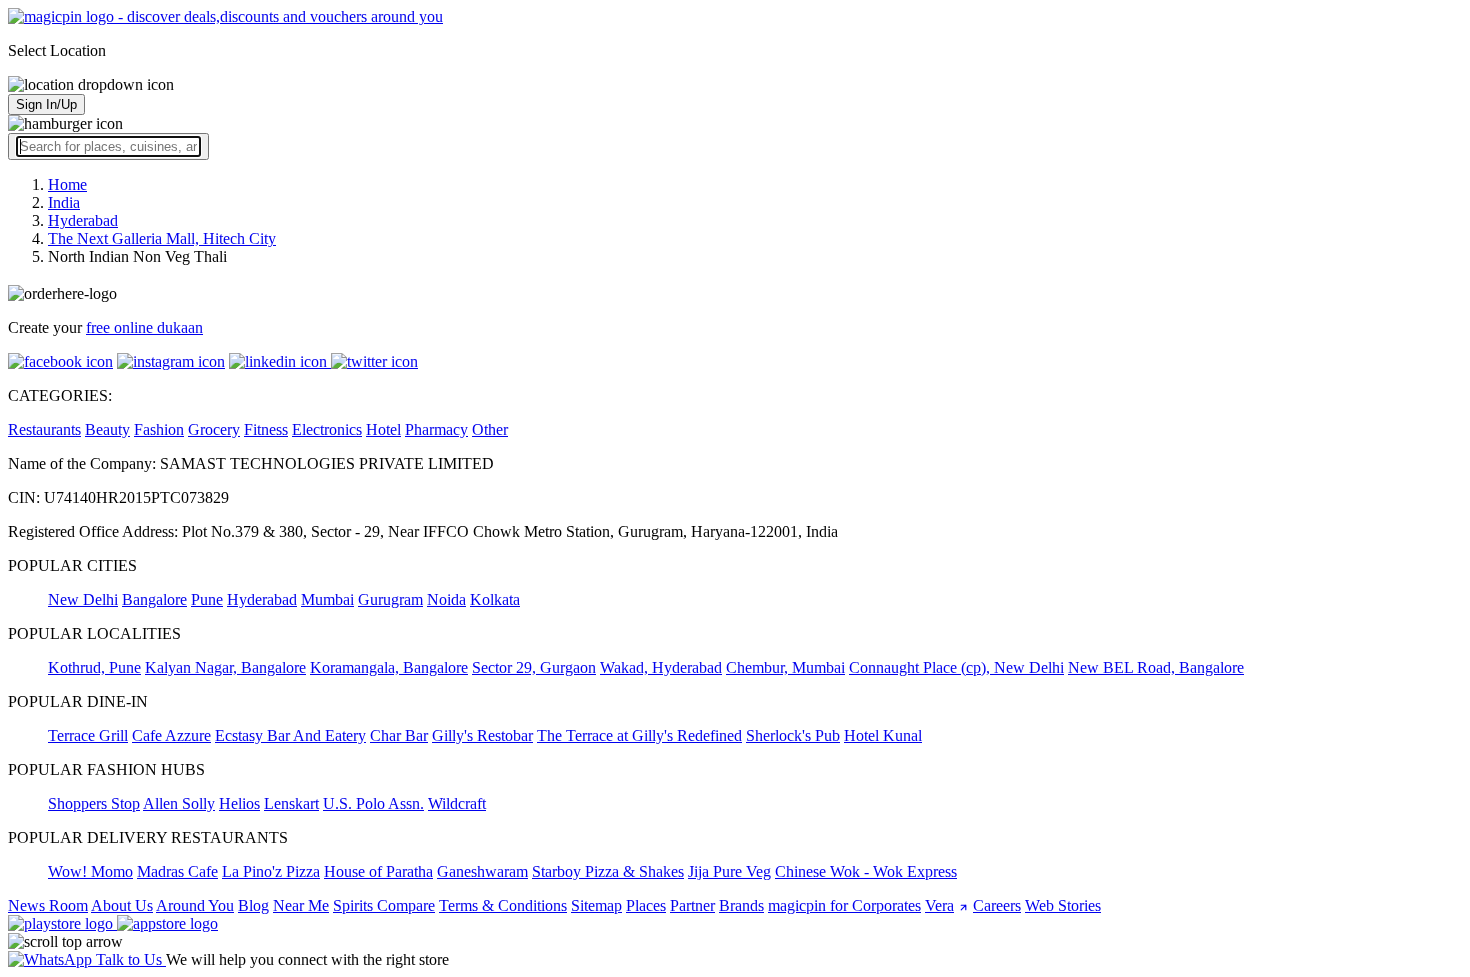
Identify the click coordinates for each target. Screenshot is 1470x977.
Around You (195, 905)
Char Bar (399, 735)
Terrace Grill (88, 735)
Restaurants (44, 429)
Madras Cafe (177, 871)
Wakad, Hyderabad (661, 667)
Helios (239, 803)
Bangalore (154, 599)
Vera (939, 905)
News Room (48, 905)
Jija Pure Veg (729, 871)
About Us (122, 905)
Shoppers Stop (94, 803)
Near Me (301, 905)
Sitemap (596, 905)
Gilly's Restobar (482, 735)
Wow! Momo (90, 871)
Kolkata (495, 599)
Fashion (159, 429)
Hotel (383, 429)
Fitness (266, 429)
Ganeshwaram (482, 871)
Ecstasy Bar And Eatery (290, 735)
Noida (446, 599)
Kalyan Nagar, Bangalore (225, 667)
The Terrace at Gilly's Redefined (639, 735)
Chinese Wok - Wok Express (866, 871)
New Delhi (83, 599)
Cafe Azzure (171, 735)
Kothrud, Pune (94, 667)
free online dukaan (144, 327)
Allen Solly (179, 803)
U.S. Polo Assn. (373, 803)
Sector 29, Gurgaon (534, 667)
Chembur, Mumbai (785, 667)
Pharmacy (436, 429)
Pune (207, 599)
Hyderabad (262, 599)
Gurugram (390, 599)
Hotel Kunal (883, 735)
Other (490, 429)
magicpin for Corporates (844, 905)
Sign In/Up (46, 104)
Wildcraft (457, 803)
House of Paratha (378, 871)
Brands (741, 905)
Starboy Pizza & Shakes (608, 871)
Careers (997, 905)
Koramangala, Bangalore (389, 667)
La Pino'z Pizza (271, 871)
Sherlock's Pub (793, 735)
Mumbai (327, 599)
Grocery (214, 429)
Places (646, 905)
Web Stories (1063, 905)
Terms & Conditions (503, 905)
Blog (253, 905)
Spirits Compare (384, 905)
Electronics (327, 429)
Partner (692, 905)
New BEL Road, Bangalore (1156, 667)
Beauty (107, 429)
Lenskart (291, 803)
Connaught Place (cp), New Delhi (956, 667)
